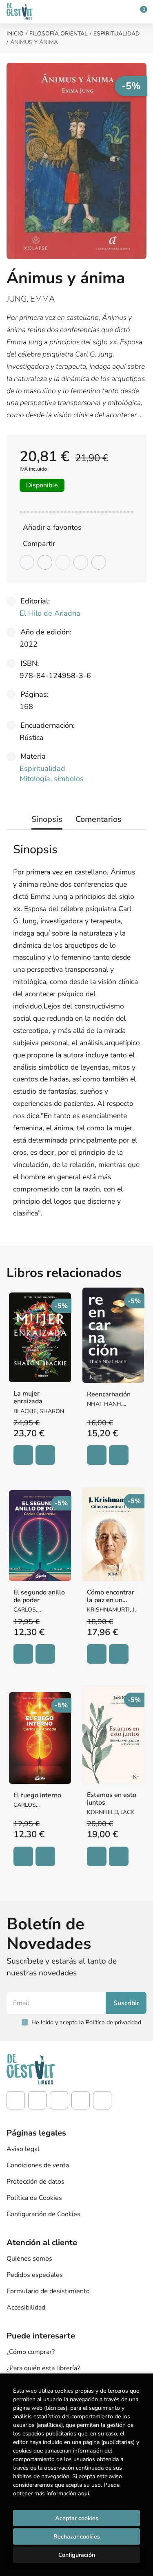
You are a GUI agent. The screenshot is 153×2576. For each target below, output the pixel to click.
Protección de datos (35, 2182)
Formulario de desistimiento (48, 2291)
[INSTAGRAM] (37, 2100)
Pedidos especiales (35, 2275)
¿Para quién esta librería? (43, 2368)
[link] (45, 1455)
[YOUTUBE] (81, 2100)
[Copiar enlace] (99, 562)
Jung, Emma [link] (31, 299)
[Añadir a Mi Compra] (23, 1455)
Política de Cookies (34, 2198)
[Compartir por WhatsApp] (63, 562)
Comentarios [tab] (99, 819)
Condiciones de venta (38, 2165)
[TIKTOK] (59, 2100)
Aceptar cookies (77, 2518)
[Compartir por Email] (81, 562)
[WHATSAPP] (102, 2100)
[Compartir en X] (45, 562)
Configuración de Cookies (43, 2214)
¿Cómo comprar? (31, 2352)
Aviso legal (23, 2149)
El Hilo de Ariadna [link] (50, 613)
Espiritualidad (116, 34)
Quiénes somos (29, 2259)
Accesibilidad (26, 2307)
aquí (83, 2493)
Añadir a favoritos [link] (52, 527)
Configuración (77, 2555)
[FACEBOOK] (16, 2100)
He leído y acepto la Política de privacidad (86, 2022)
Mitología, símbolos (52, 779)
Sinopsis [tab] (47, 819)
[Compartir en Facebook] (27, 562)
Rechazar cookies (77, 2536)
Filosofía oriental (59, 34)
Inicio (15, 34)
